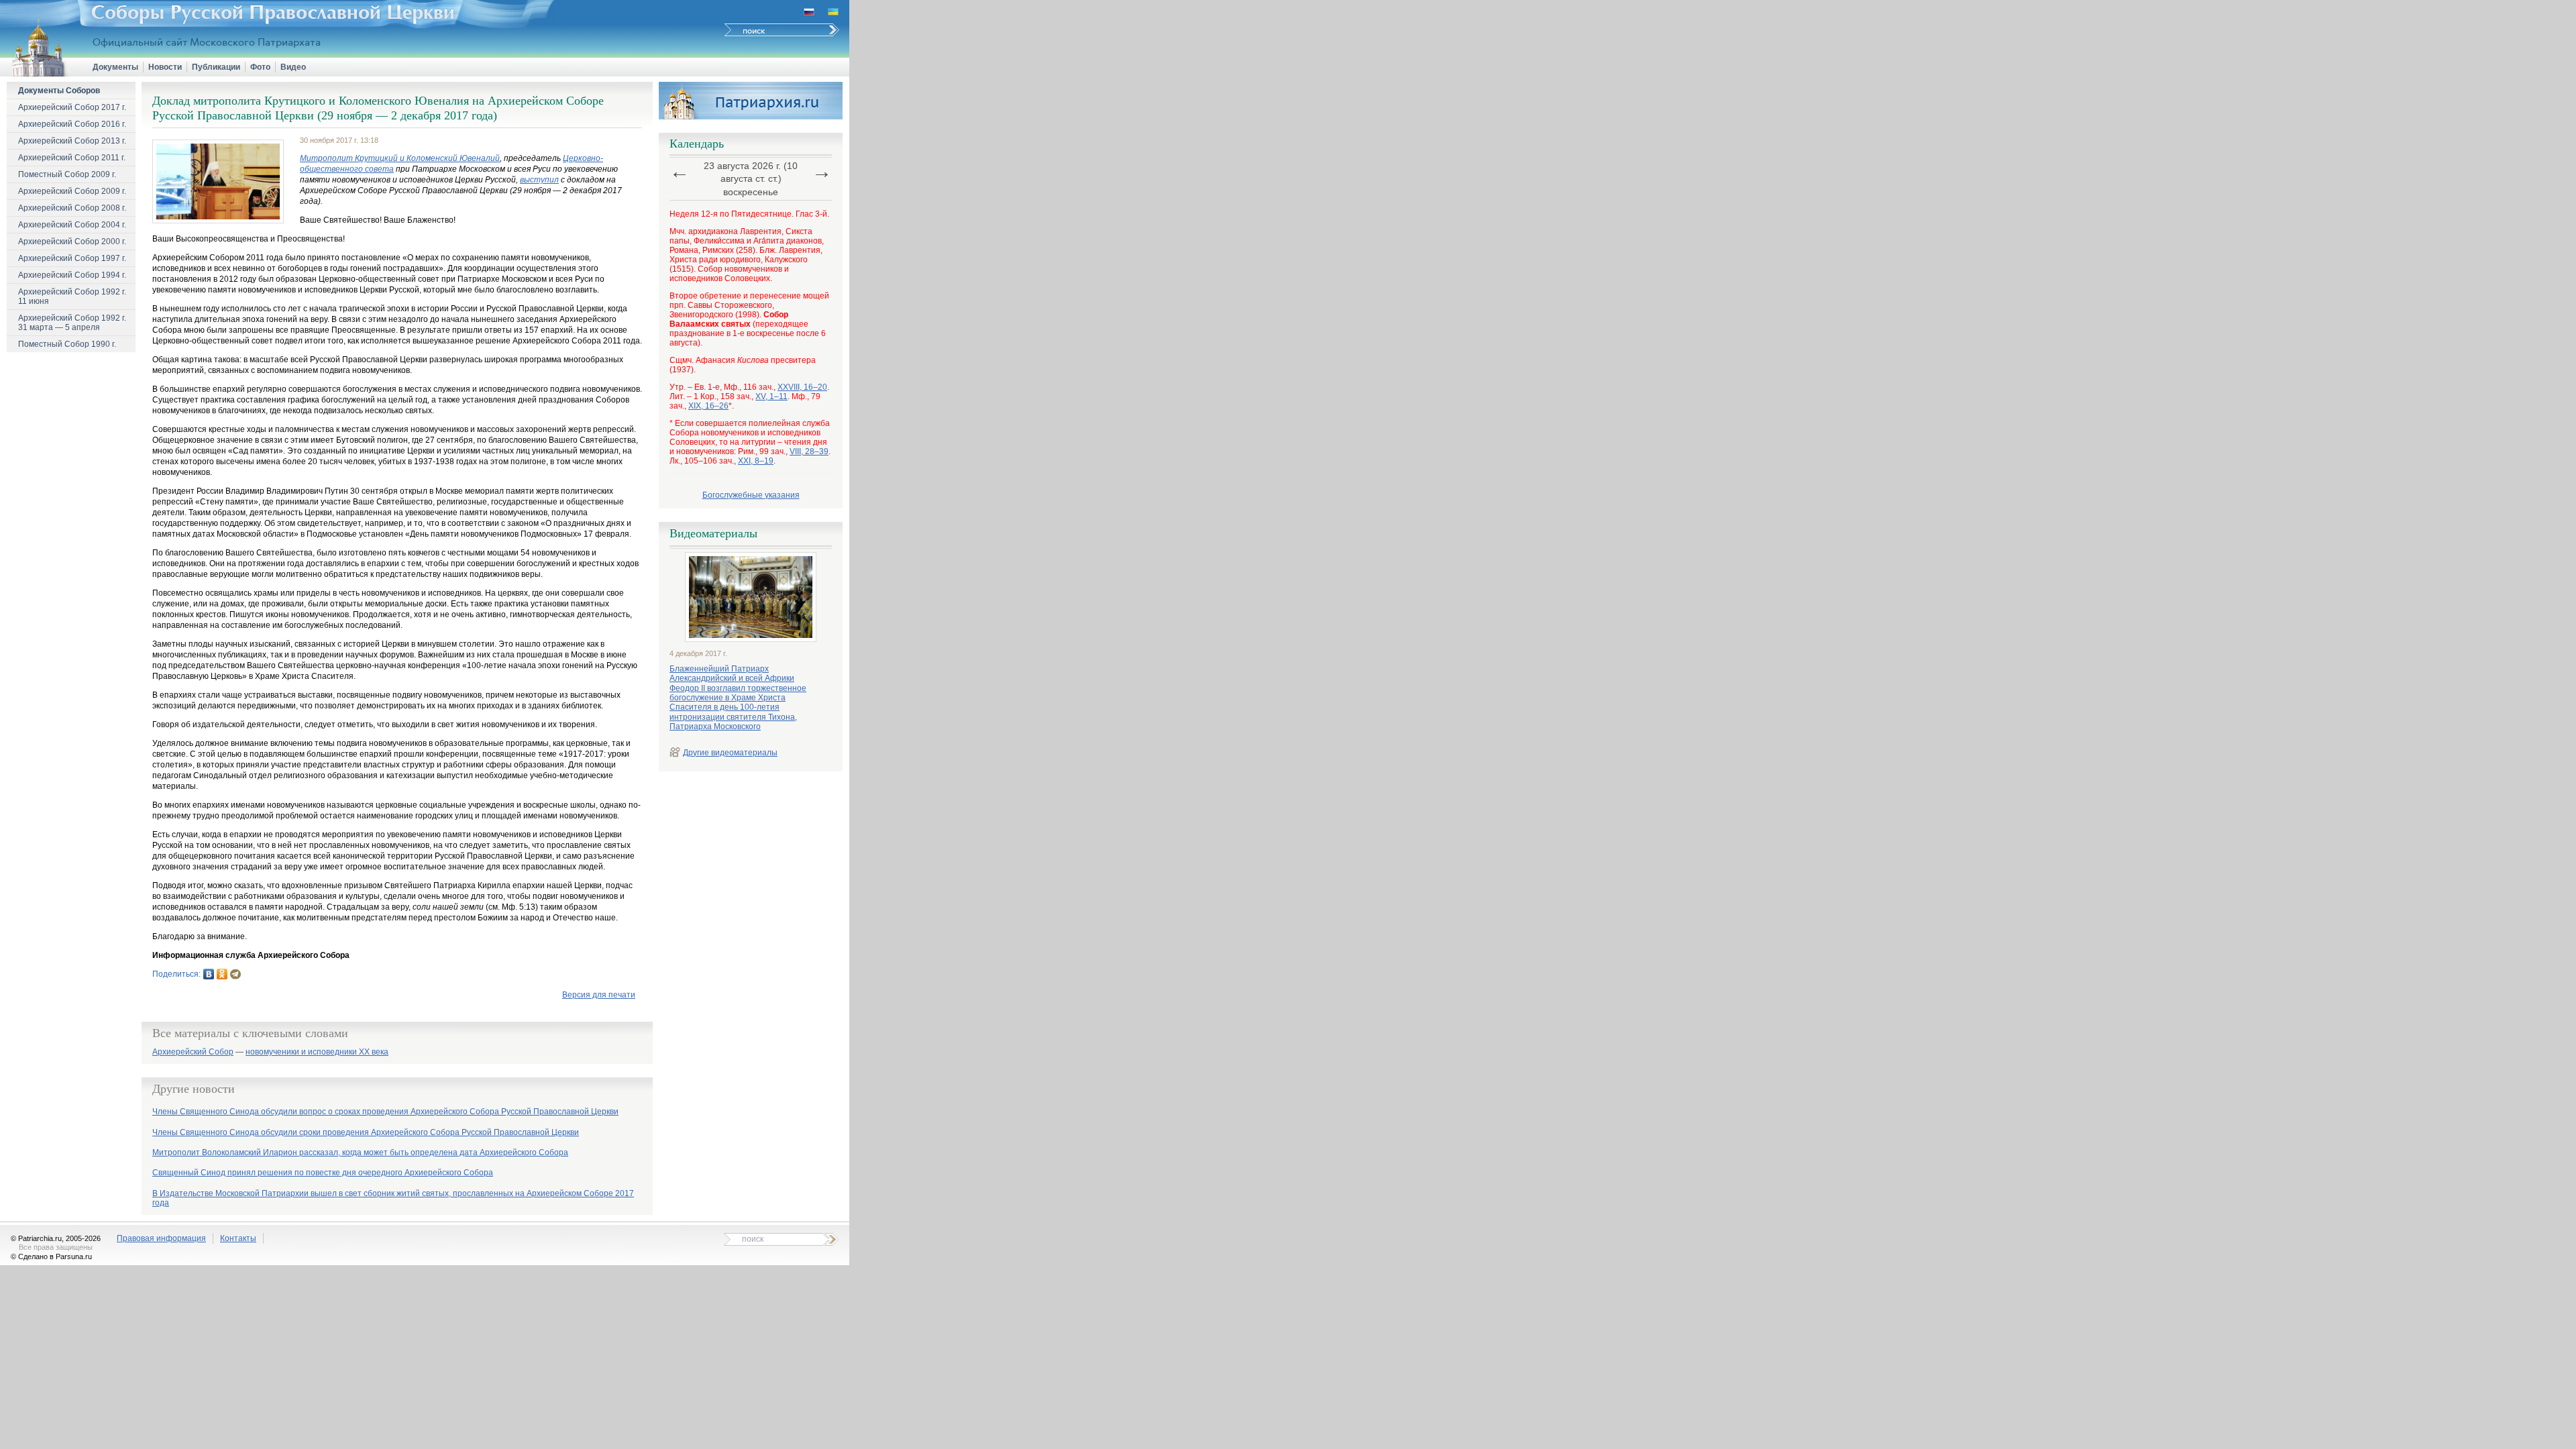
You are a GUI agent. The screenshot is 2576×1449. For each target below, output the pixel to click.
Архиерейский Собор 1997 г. (72, 258)
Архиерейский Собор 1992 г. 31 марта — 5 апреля (72, 323)
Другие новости (194, 1089)
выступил (539, 180)
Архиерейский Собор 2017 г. (72, 107)
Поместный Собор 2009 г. (67, 174)
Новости (165, 67)
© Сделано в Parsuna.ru (51, 1256)
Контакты (238, 1238)
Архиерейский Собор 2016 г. (72, 124)
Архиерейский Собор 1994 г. (72, 275)
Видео (293, 67)
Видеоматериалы (713, 533)
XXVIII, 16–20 (802, 387)
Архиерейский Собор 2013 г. (72, 141)
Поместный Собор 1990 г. (67, 344)
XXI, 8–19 (756, 461)
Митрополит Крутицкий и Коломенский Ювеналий (400, 158)
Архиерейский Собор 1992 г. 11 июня (72, 297)
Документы (115, 67)
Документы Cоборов (59, 91)
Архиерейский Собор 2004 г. (72, 225)
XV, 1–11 (771, 396)
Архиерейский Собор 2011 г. (72, 158)
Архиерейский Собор (193, 1052)
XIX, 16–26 (708, 406)
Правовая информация (161, 1238)
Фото (260, 67)
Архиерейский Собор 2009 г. (72, 191)
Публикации (216, 67)
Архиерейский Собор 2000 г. (72, 241)
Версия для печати (599, 995)
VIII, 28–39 (809, 451)
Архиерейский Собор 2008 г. (72, 208)
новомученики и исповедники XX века (317, 1052)
